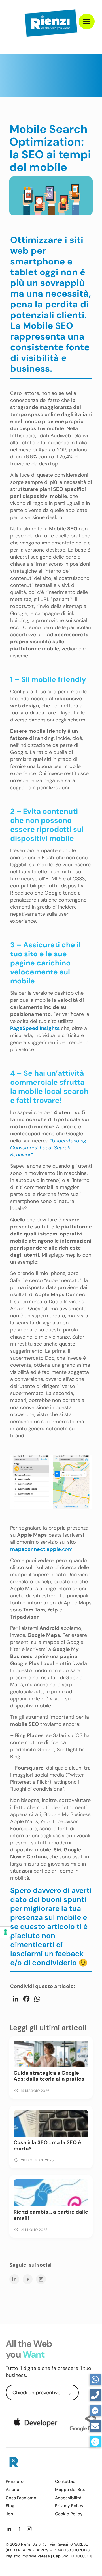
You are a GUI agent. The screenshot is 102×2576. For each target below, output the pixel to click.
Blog (10, 2506)
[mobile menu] (87, 21)
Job (9, 2514)
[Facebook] (28, 2279)
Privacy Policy (69, 2506)
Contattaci (66, 2482)
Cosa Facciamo (21, 2498)
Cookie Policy (69, 2514)
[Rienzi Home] (13, 2463)
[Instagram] (41, 2279)
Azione (12, 2490)
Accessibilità (68, 2498)
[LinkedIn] (14, 2279)
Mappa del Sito (70, 2490)
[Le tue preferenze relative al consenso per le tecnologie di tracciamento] (5, 1932)
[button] (95, 2442)
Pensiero (15, 2482)
